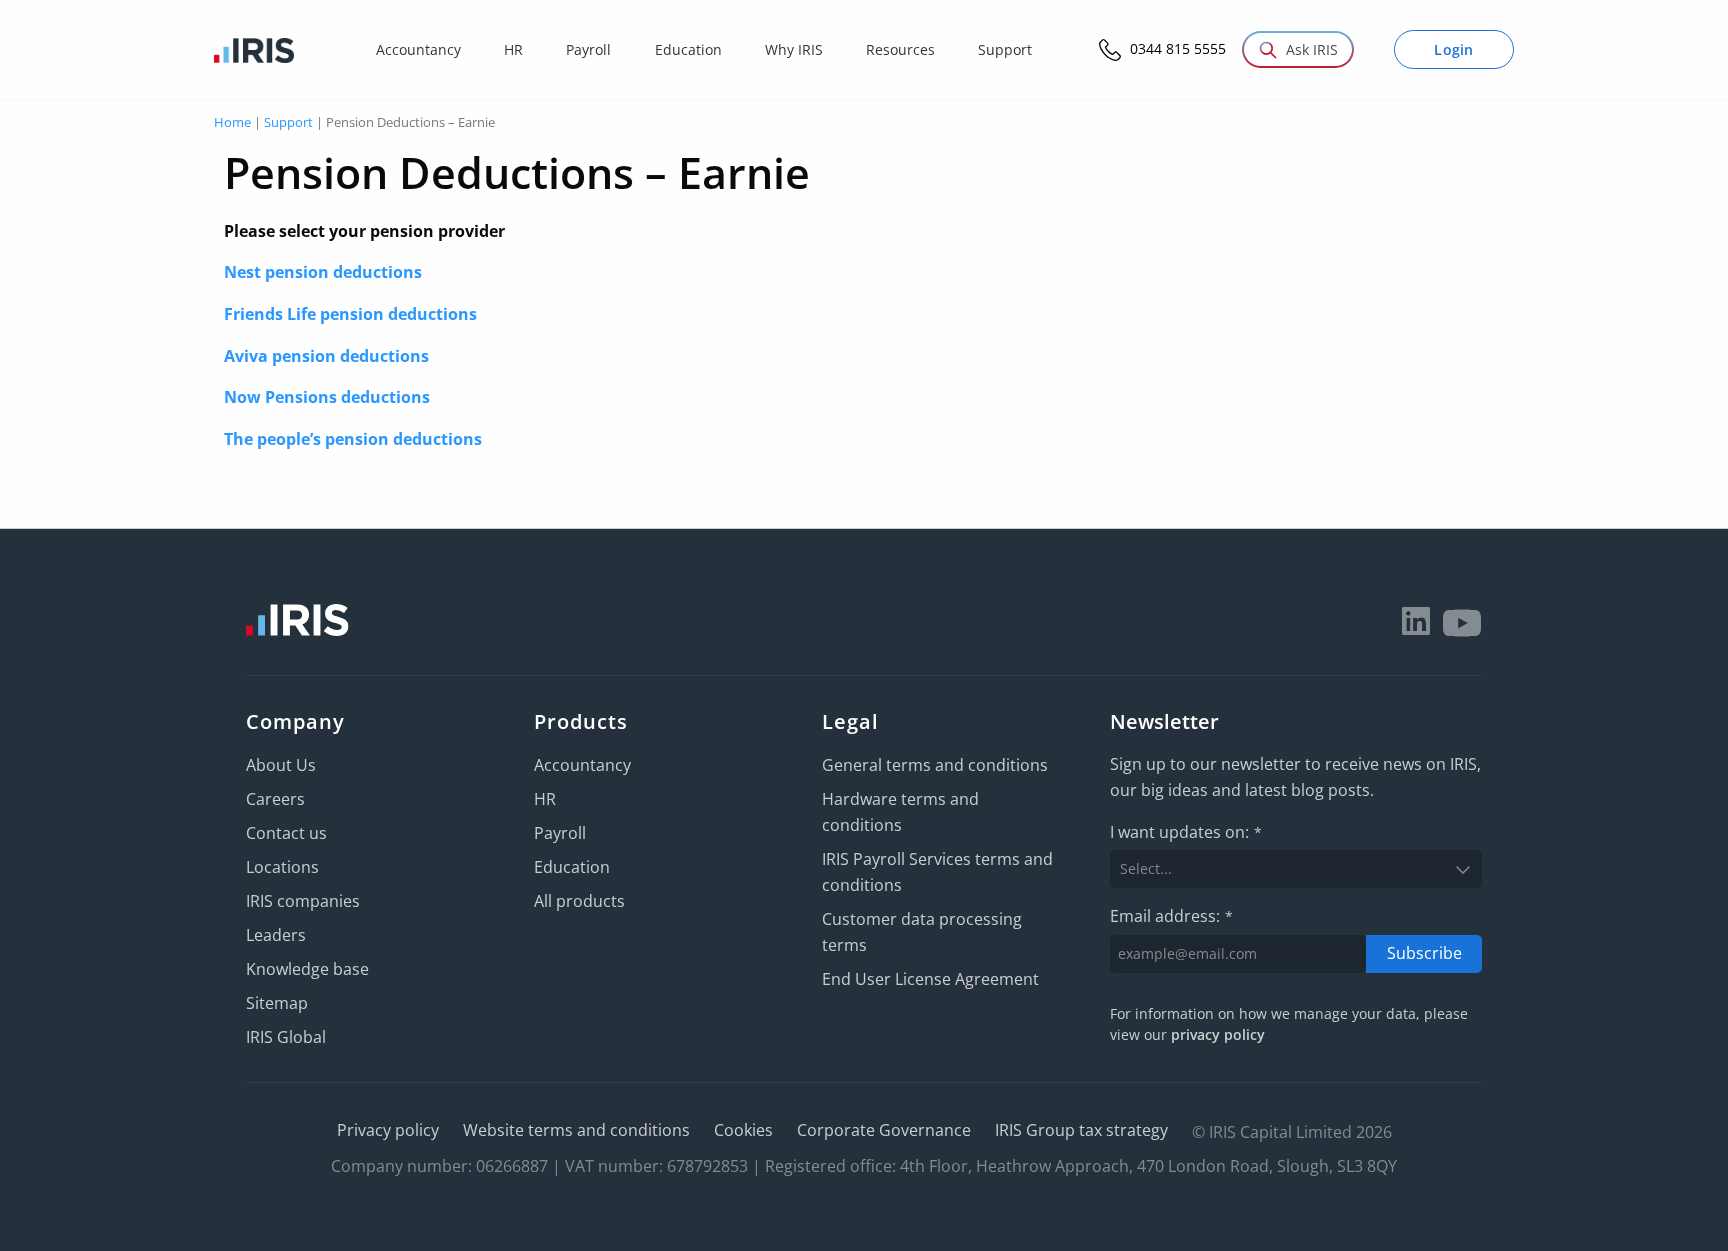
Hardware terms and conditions (900, 812)
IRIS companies (303, 901)
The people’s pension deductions (353, 439)
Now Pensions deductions (327, 397)
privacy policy (1218, 1034)
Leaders (276, 935)
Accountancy (582, 765)
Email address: (1171, 916)
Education (572, 867)
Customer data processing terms (922, 932)
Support (288, 122)
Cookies (743, 1130)
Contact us (286, 833)
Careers (275, 799)
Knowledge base (307, 969)
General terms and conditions (935, 765)
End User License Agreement (930, 979)
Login (1454, 49)
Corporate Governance (884, 1130)
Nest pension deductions (323, 272)
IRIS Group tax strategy (1081, 1130)
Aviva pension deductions (326, 356)
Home (232, 122)
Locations (282, 867)
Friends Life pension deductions (350, 314)
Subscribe (1424, 953)
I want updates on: (1186, 832)
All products (579, 901)
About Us (281, 765)
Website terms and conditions (576, 1130)
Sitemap (277, 1003)
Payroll (560, 833)
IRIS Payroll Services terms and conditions (937, 872)
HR (545, 799)
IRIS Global (286, 1037)
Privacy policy (388, 1130)
